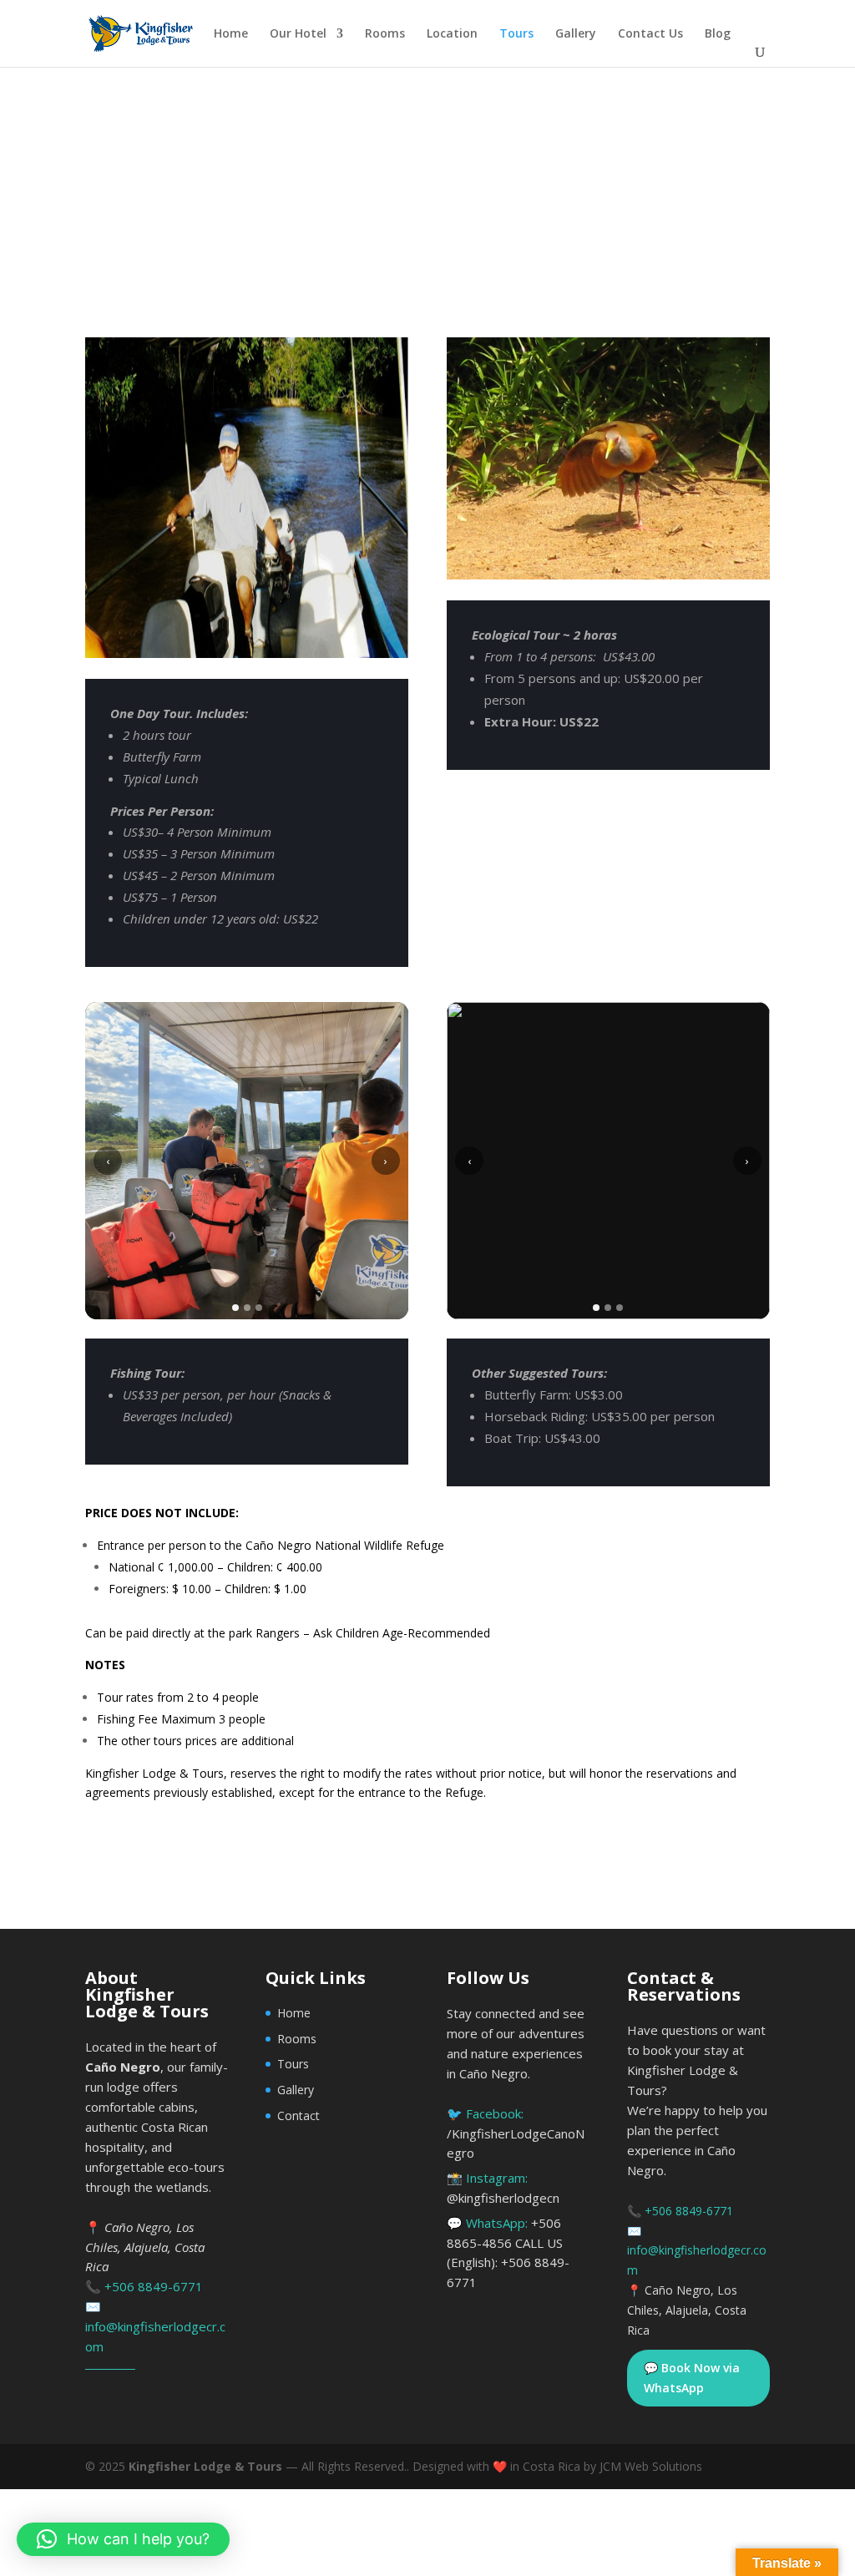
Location (452, 34)
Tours (516, 34)
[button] (123, 2539)
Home (231, 34)
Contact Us (650, 34)
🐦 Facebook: (516, 2133)
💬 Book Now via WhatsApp (692, 2378)
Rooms (385, 34)
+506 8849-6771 (154, 2286)
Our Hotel (298, 34)
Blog (718, 34)
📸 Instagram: (503, 2188)
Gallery (576, 34)
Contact (298, 2115)
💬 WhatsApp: (508, 2252)
